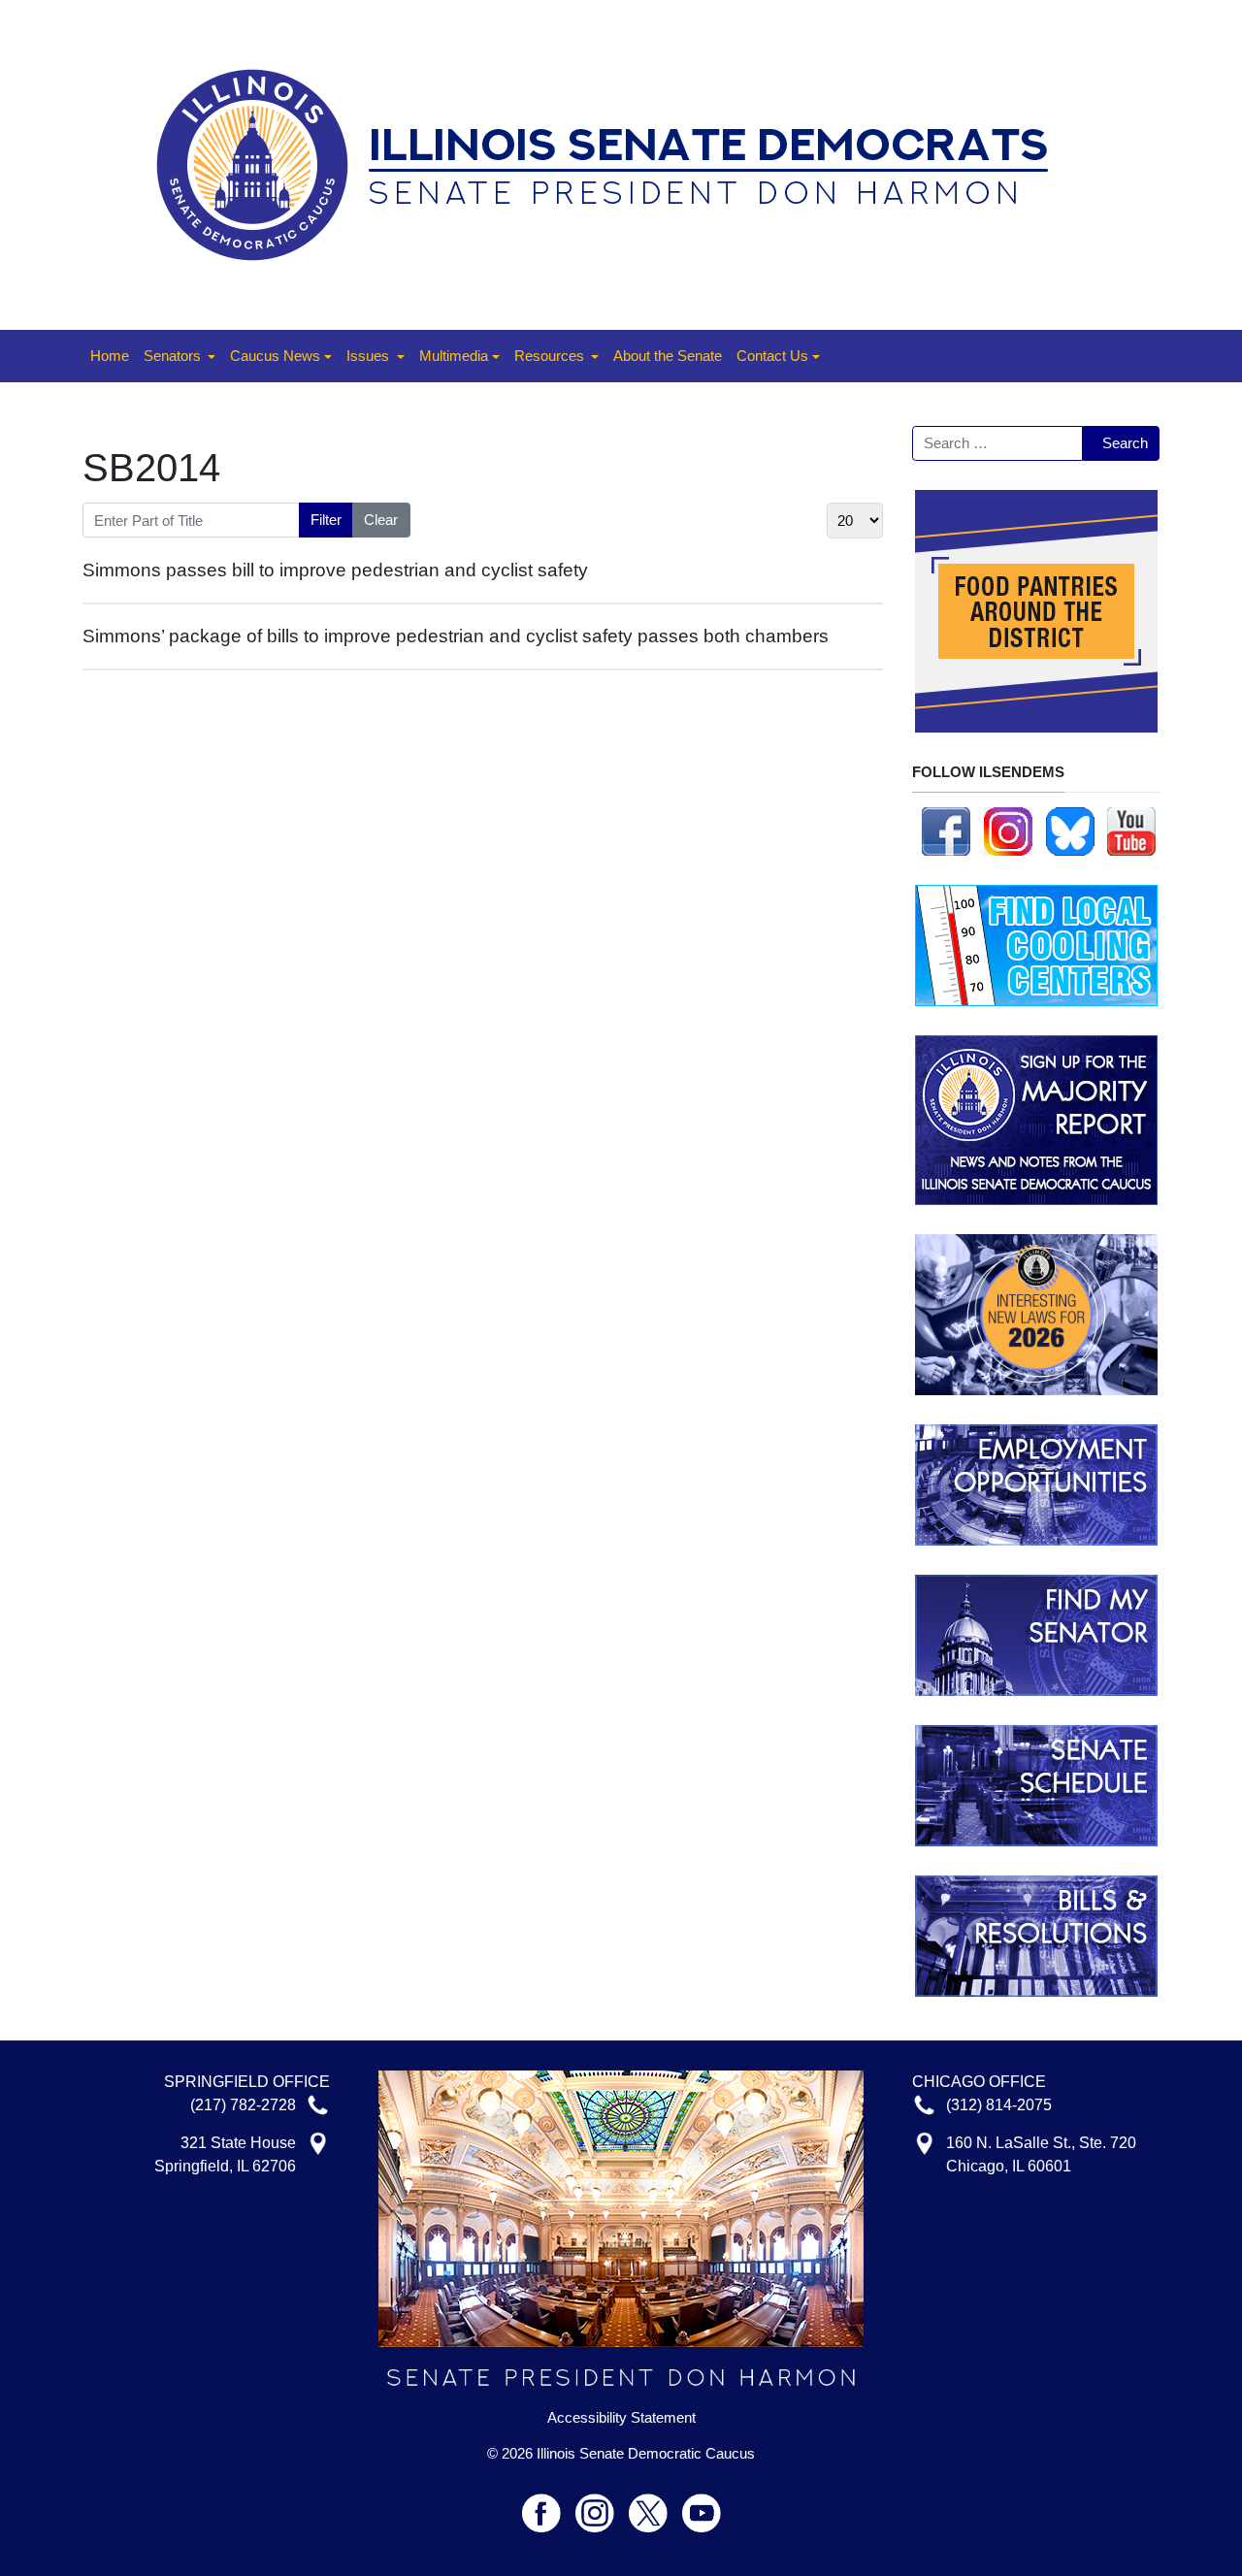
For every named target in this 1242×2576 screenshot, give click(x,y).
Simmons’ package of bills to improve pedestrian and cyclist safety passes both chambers (456, 636)
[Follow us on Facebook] (946, 830)
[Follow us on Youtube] (702, 2505)
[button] (180, 356)
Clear (381, 520)
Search (1125, 443)
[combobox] (997, 443)
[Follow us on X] (655, 2505)
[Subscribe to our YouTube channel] (1131, 830)
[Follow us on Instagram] (1008, 830)
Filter (326, 520)
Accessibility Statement (621, 2418)
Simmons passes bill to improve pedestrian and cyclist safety (335, 570)
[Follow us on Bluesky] (1070, 830)
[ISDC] (614, 163)
